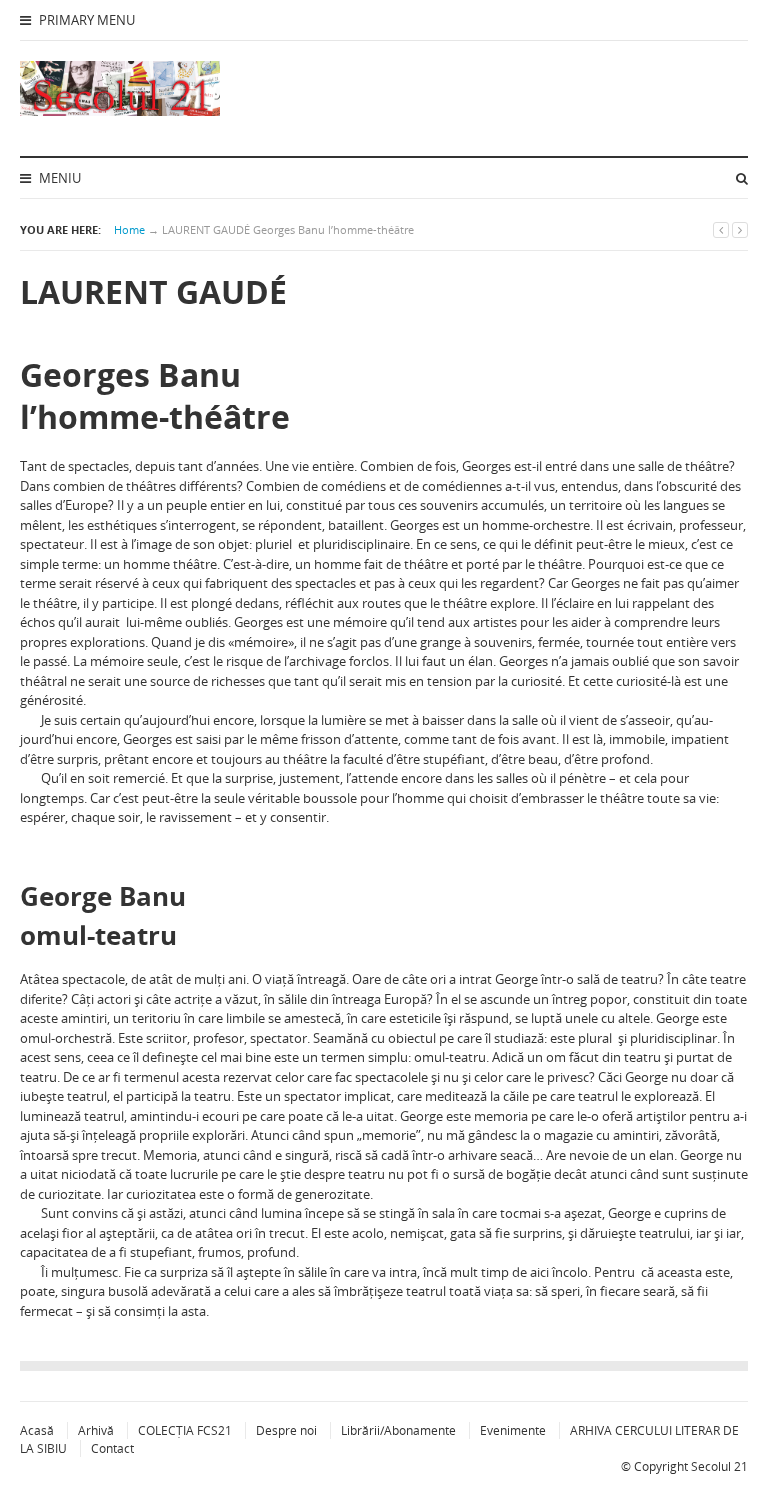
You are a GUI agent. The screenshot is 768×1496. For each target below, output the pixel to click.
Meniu (58, 178)
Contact (112, 1448)
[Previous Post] (721, 229)
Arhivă (96, 1430)
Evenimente (513, 1430)
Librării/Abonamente (398, 1430)
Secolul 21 (719, 1466)
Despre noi (286, 1430)
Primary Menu (85, 20)
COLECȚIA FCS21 (185, 1430)
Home (129, 229)
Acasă (37, 1430)
